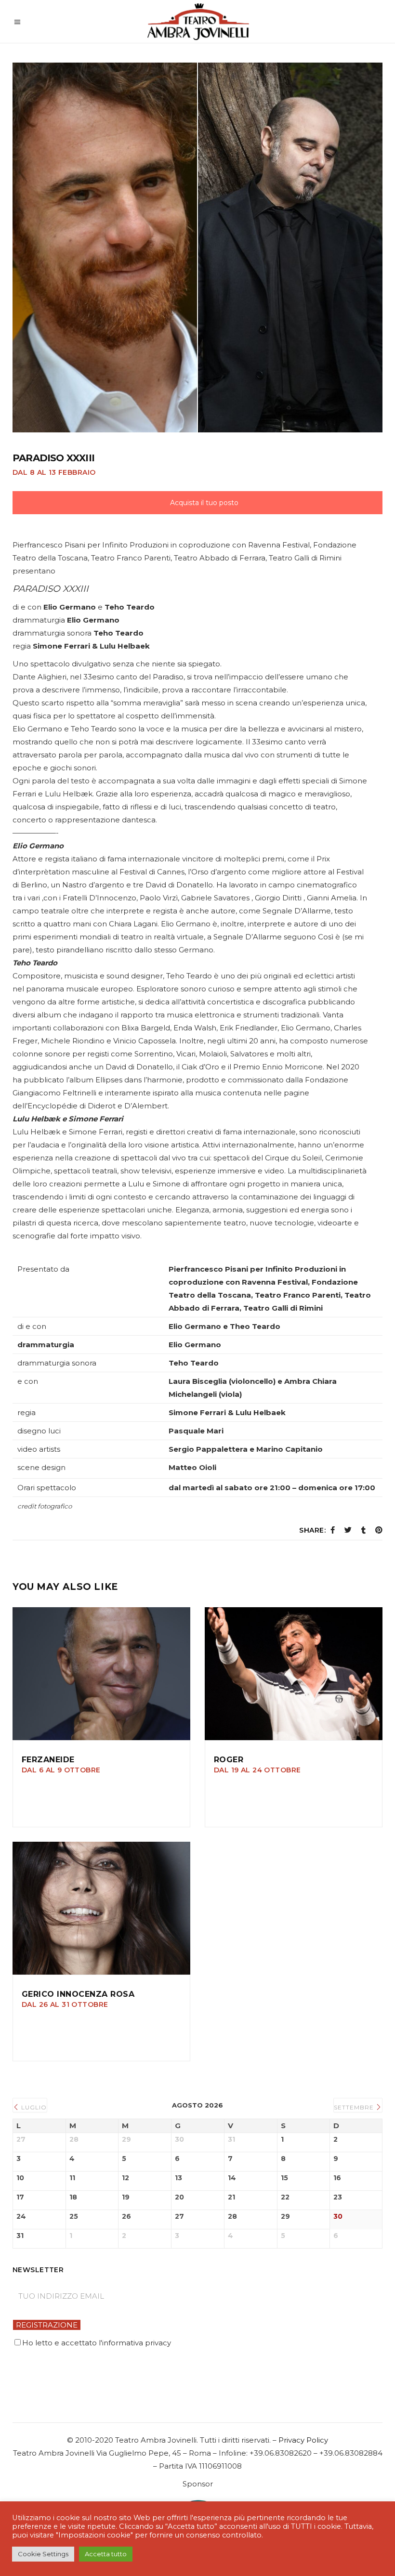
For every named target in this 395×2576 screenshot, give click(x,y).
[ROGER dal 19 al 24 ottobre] (294, 1674)
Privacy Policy (303, 2440)
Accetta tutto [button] (106, 2554)
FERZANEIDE (61, 1764)
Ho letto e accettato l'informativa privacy (97, 2343)
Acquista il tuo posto (203, 503)
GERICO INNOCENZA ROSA (78, 1999)
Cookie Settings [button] (43, 2554)
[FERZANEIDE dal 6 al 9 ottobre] (101, 1674)
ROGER (257, 1764)
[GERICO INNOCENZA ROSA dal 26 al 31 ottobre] (101, 1908)
